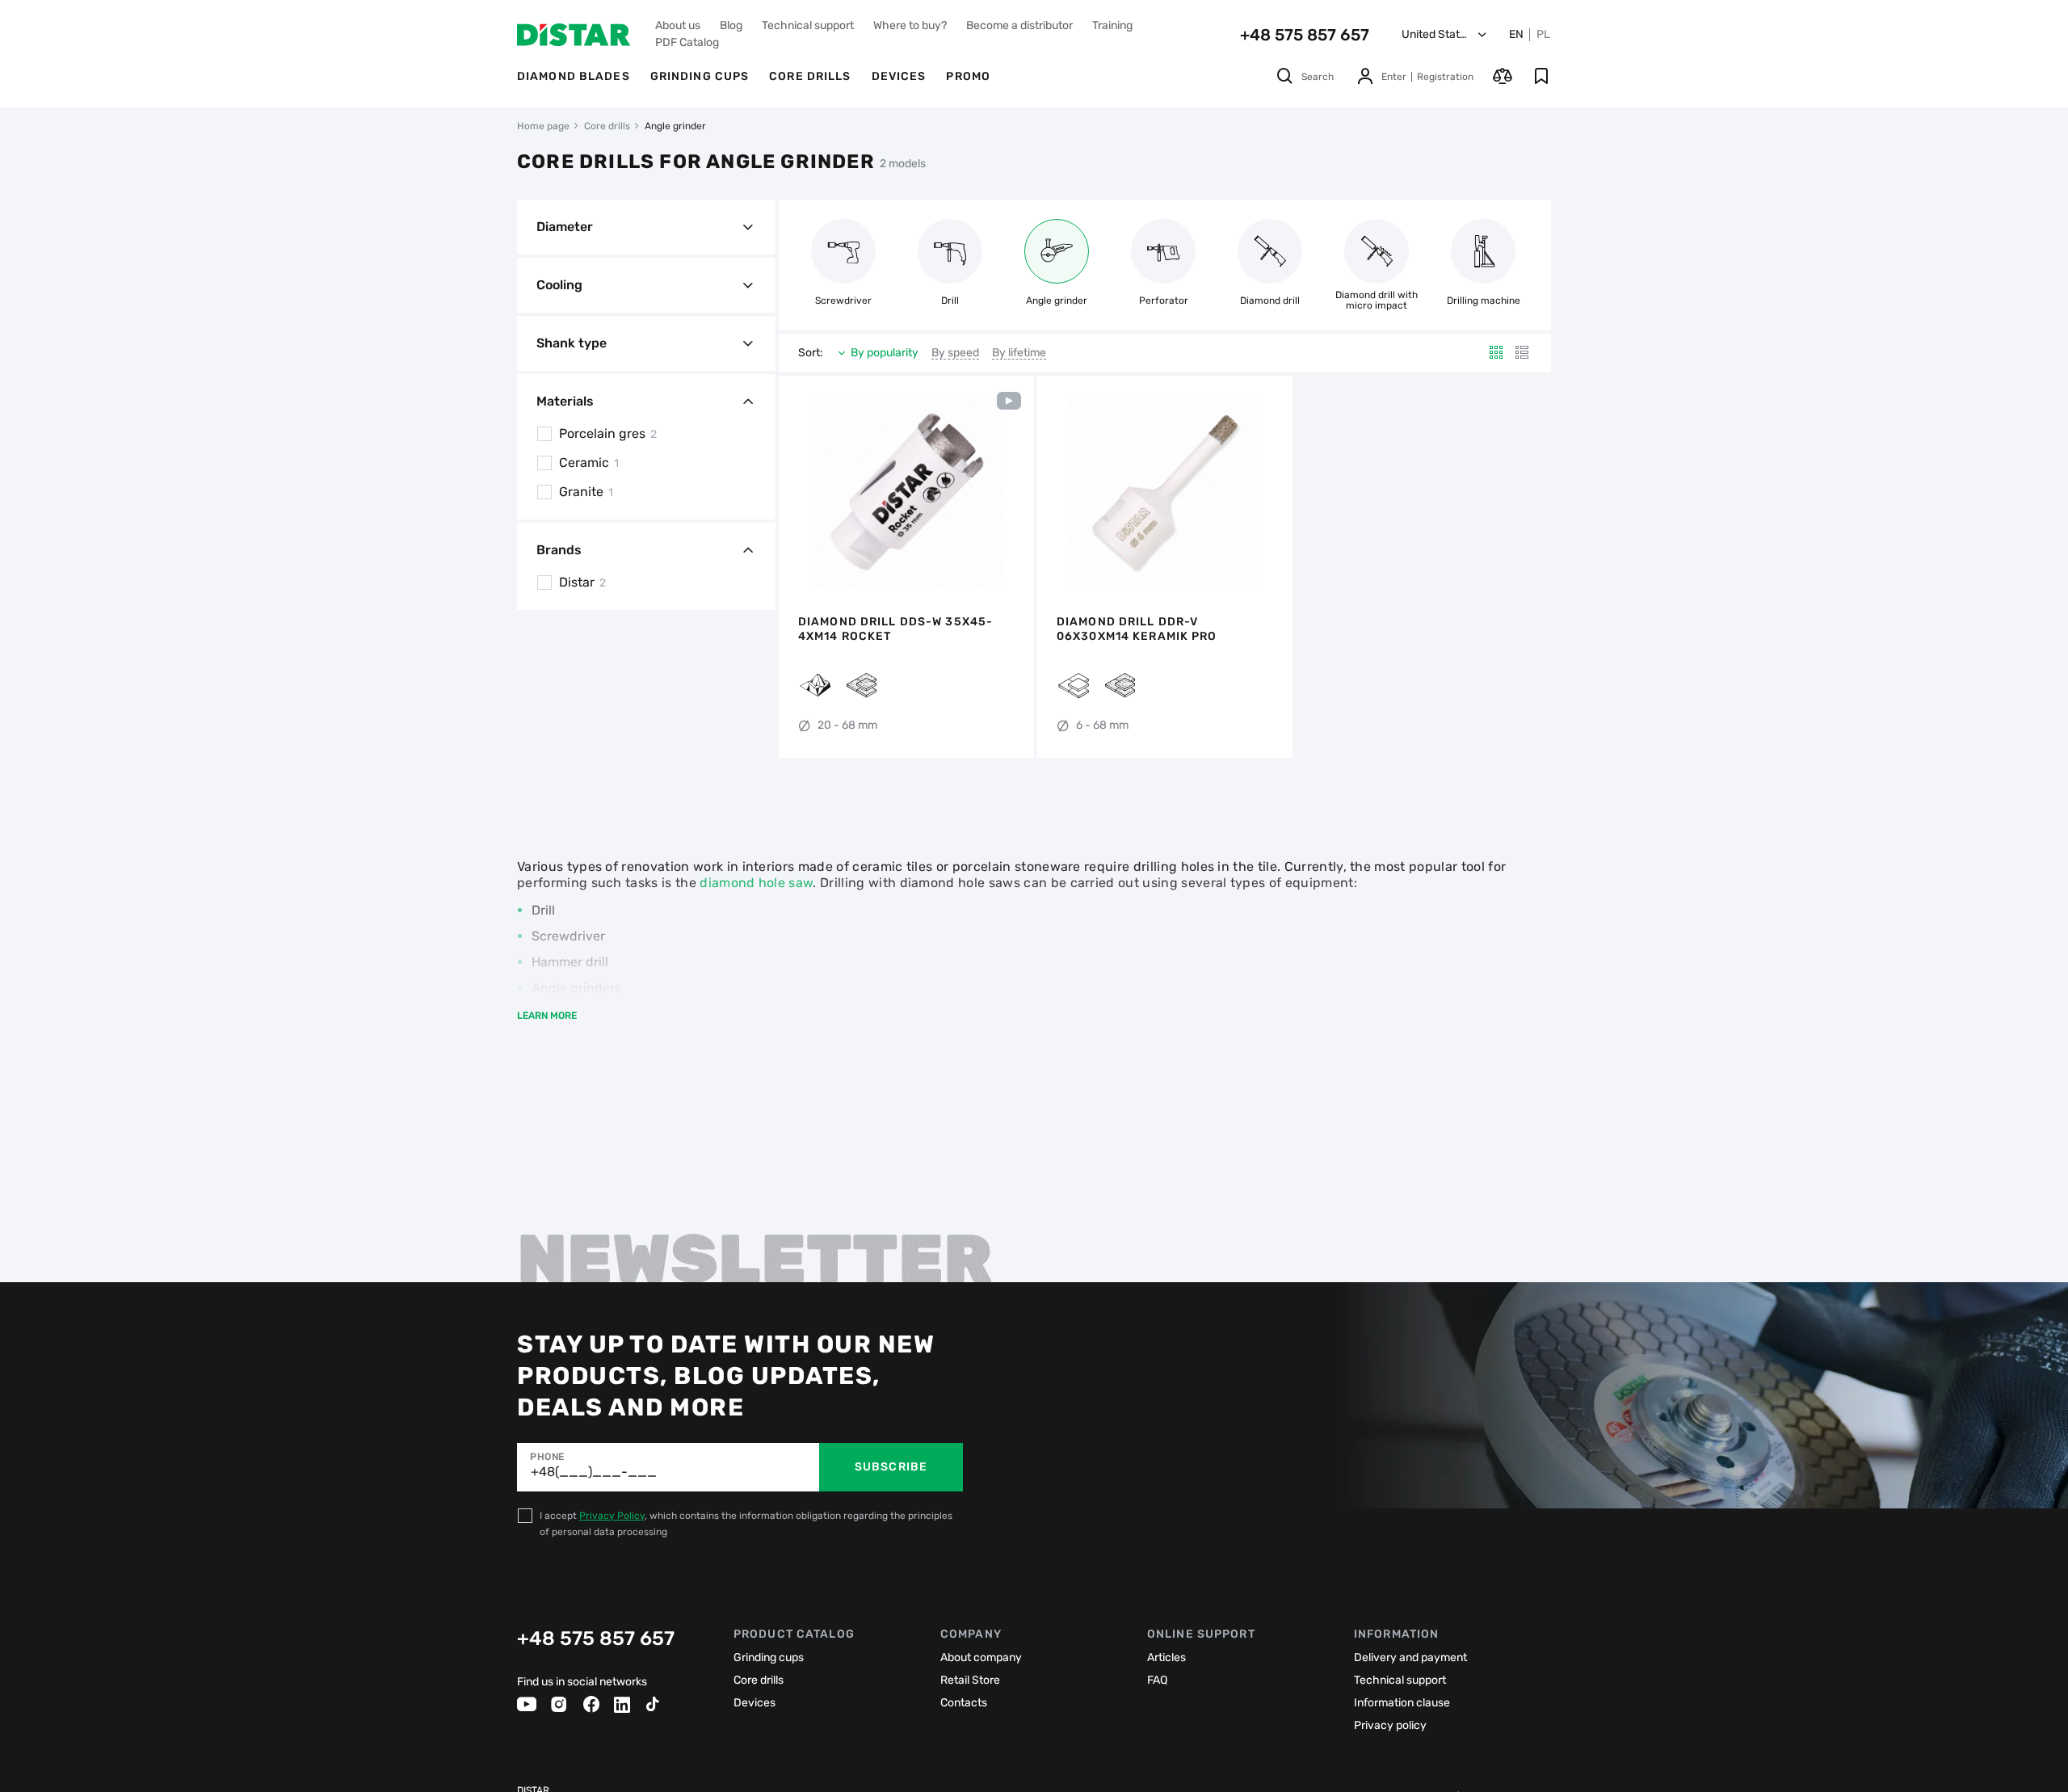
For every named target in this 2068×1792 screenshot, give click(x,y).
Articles (1166, 1657)
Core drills (810, 76)
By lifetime (1019, 353)
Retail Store (970, 1680)
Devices (899, 76)
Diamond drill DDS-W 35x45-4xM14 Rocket (895, 629)
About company (981, 1657)
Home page (543, 126)
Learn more (547, 1016)
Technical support (808, 25)
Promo (968, 76)
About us (678, 25)
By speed (955, 353)
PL (1543, 35)
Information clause (1402, 1703)
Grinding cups (700, 76)
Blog (731, 25)
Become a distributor (1019, 25)
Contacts (964, 1703)
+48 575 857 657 (1305, 35)
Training (1112, 25)
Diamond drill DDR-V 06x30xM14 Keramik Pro (1137, 629)
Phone (547, 1457)
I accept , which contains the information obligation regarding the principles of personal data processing (746, 1524)
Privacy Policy (612, 1516)
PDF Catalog (687, 42)
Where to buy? (910, 25)
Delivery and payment (1410, 1657)
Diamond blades (574, 76)
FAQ (1157, 1680)
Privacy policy (1390, 1725)
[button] (800, 492)
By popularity (885, 353)
